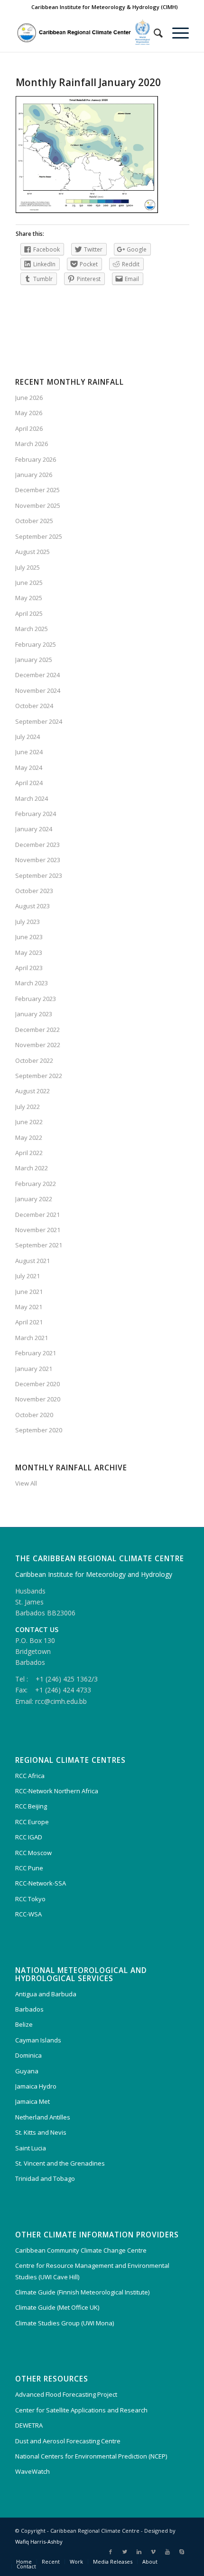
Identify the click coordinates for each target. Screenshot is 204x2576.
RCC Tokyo (30, 1899)
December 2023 (37, 845)
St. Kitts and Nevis (41, 2132)
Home (24, 2561)
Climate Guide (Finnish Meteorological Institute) (82, 2292)
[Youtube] (167, 2552)
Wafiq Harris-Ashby (39, 2542)
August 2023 (32, 906)
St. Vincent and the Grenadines (60, 2163)
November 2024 (38, 690)
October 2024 (34, 706)
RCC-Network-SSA (41, 1883)
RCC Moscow (33, 1853)
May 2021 (29, 1307)
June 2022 (29, 1122)
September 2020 (39, 1430)
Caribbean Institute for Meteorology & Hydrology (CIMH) (105, 7)
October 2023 (34, 891)
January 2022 (34, 1199)
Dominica (28, 2055)
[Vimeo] (153, 2552)
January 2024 (34, 829)
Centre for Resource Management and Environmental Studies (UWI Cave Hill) (92, 2271)
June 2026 (29, 398)
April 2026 (29, 428)
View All (26, 1483)
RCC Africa (30, 1776)
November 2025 (38, 505)
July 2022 (28, 1107)
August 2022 (32, 1091)
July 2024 (28, 737)
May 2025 (29, 598)
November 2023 (38, 860)
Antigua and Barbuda (46, 1994)
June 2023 (29, 937)
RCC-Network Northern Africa (57, 1791)
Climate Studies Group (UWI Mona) (65, 2323)
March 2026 (32, 444)
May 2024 (29, 768)
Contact (26, 2566)
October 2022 (34, 1060)
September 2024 (39, 721)
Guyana (27, 2071)
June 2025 (29, 583)
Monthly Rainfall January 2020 (88, 82)
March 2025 (32, 629)
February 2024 (36, 814)
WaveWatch (32, 2471)
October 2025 (34, 521)
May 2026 (29, 413)
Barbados (29, 2009)
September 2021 (39, 1245)
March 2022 (32, 1168)
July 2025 (28, 567)
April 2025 (29, 613)
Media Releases (113, 2561)
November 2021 (38, 1230)
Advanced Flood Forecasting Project (66, 2394)
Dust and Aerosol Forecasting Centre (68, 2441)
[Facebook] (111, 2552)
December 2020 (37, 1384)
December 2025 (37, 490)
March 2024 (32, 798)
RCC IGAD (29, 1837)
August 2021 (32, 1261)
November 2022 (38, 1045)
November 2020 (38, 1399)
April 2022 (29, 1153)
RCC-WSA (28, 1914)
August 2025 (32, 552)
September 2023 (39, 875)
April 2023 (29, 968)
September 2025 (39, 536)
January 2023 (34, 1014)
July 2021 (28, 1276)
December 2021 (37, 1215)
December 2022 (37, 1030)
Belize (24, 2024)
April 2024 (29, 783)
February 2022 (36, 1184)
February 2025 (36, 644)
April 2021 (29, 1322)
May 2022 (29, 1137)
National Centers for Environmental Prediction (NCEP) (91, 2456)
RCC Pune (29, 1868)
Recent (51, 2561)
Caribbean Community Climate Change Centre (81, 2250)
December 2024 (37, 675)
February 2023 (36, 999)
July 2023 (28, 922)
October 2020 (34, 1415)
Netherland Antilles (43, 2117)
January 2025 (34, 660)
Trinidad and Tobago (45, 2178)
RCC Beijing (31, 1806)
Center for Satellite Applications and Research (81, 2410)
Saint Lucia (31, 2148)
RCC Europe (32, 1822)
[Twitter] (125, 2552)
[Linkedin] (139, 2552)
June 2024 (29, 752)
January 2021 (34, 1369)
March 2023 (32, 983)
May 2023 (29, 953)
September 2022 (39, 1076)
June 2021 (29, 1292)
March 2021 (32, 1338)
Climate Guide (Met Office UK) (57, 2307)
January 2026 (34, 475)
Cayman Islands (38, 2040)
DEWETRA (29, 2425)
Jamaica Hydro (36, 2086)
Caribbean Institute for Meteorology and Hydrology (94, 1574)
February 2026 (36, 459)
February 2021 (36, 1353)
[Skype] (182, 2552)
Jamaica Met (32, 2101)
